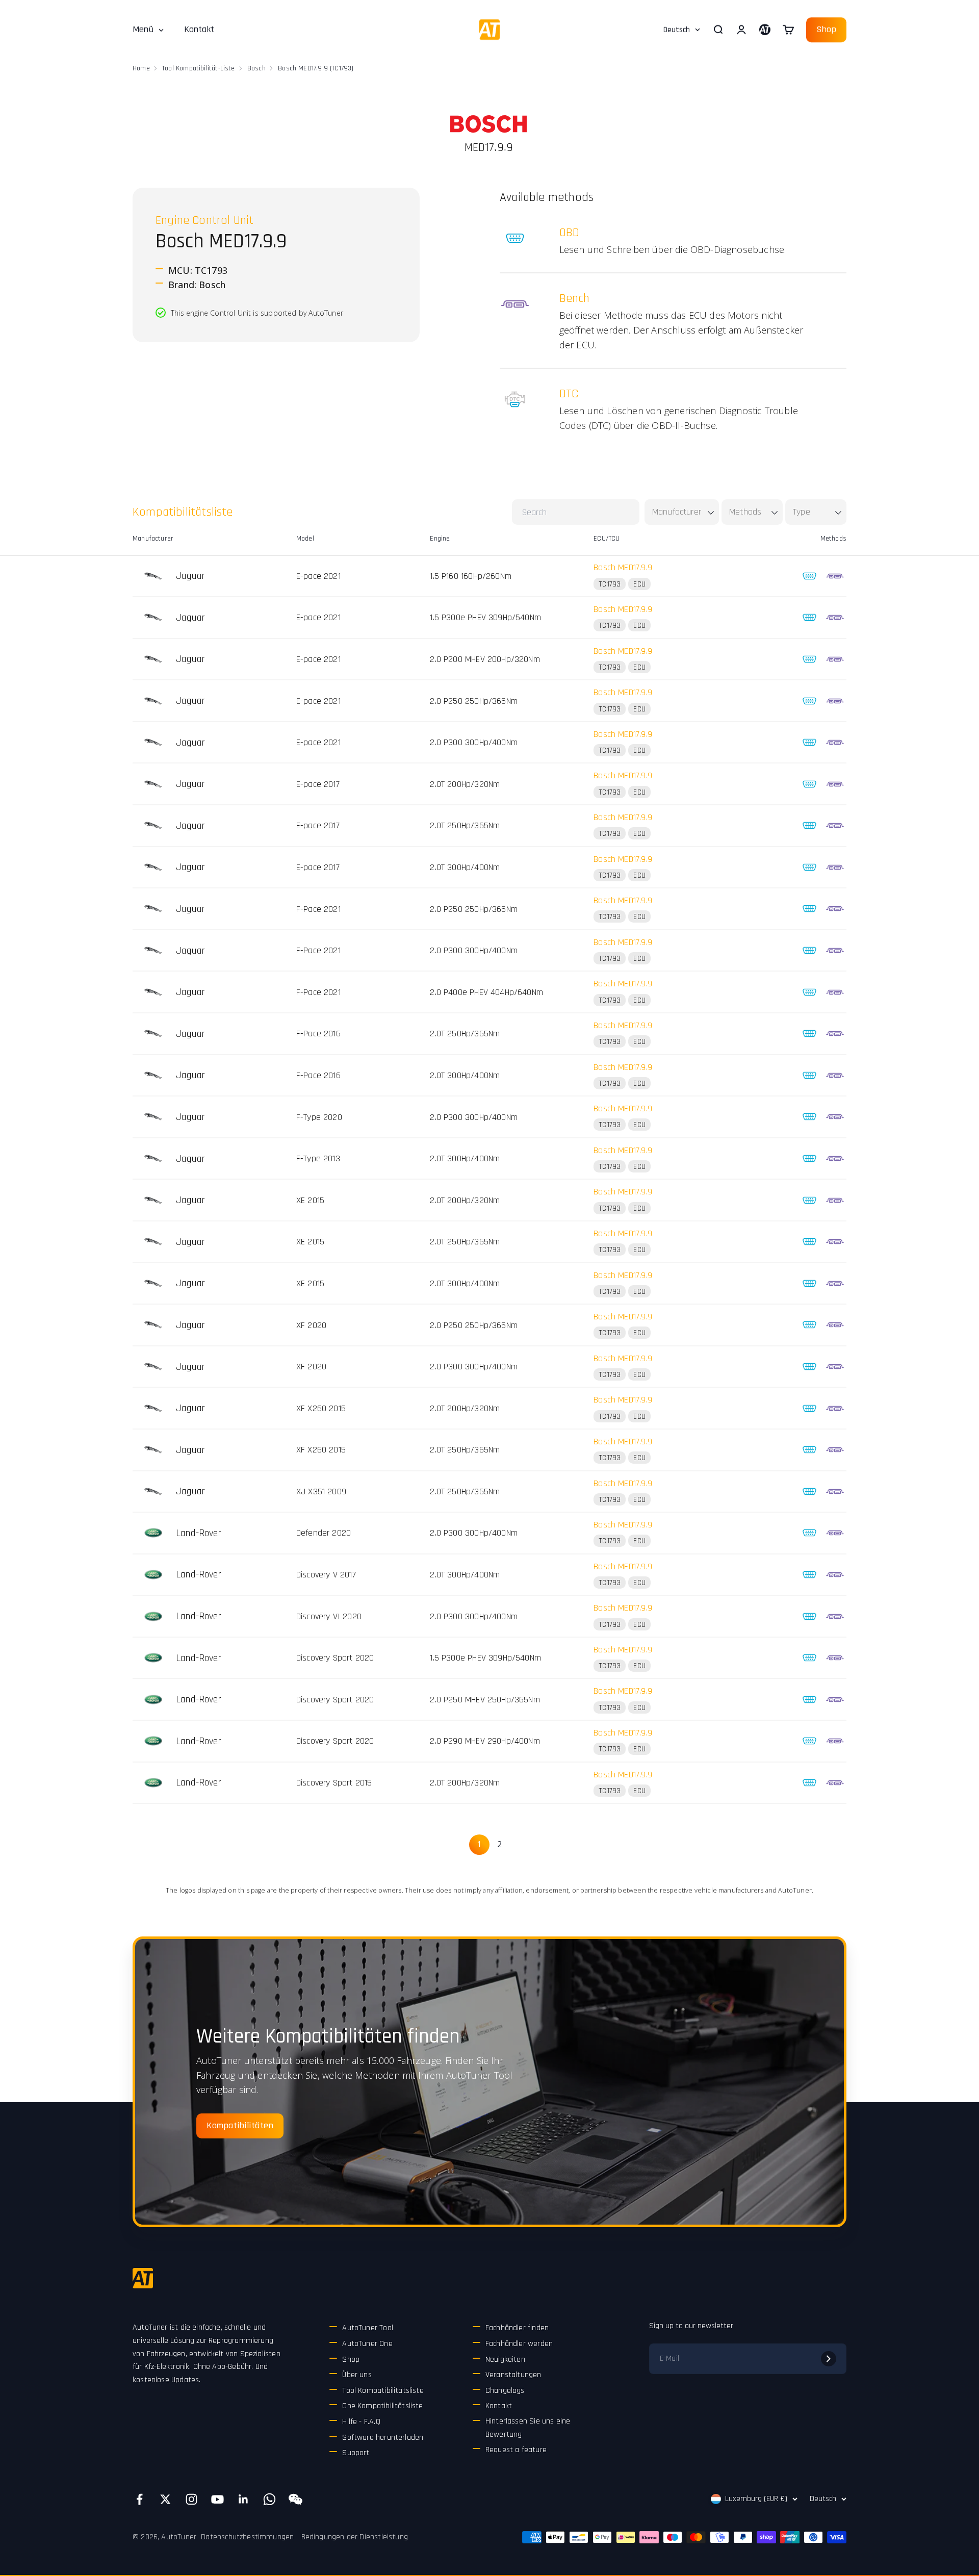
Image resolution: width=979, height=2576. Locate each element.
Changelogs (505, 2391)
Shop (826, 29)
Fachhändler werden (519, 2344)
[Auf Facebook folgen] (139, 2499)
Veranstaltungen (513, 2375)
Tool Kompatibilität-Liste (199, 68)
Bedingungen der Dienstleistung (355, 2537)
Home (141, 68)
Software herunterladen (383, 2438)
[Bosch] (488, 124)
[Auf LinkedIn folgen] (243, 2499)
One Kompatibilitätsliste (382, 2406)
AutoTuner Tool (368, 2328)
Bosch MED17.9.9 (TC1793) (316, 68)
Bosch (256, 68)
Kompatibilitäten (240, 2125)
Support (356, 2453)
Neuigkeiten (505, 2360)
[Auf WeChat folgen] (295, 2499)
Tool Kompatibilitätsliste (383, 2391)
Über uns (357, 2375)
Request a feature (516, 2450)
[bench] (835, 576)
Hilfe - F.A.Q (361, 2422)
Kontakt (199, 29)
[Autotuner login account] (765, 30)
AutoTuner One (367, 2344)
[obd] (809, 576)
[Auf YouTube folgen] (217, 2499)
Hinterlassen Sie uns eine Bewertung (528, 2428)
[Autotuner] (143, 2278)
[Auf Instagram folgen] (191, 2499)
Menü (143, 29)
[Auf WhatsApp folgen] (269, 2499)
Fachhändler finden (517, 2328)
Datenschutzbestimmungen (247, 2537)
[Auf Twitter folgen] (165, 2499)
